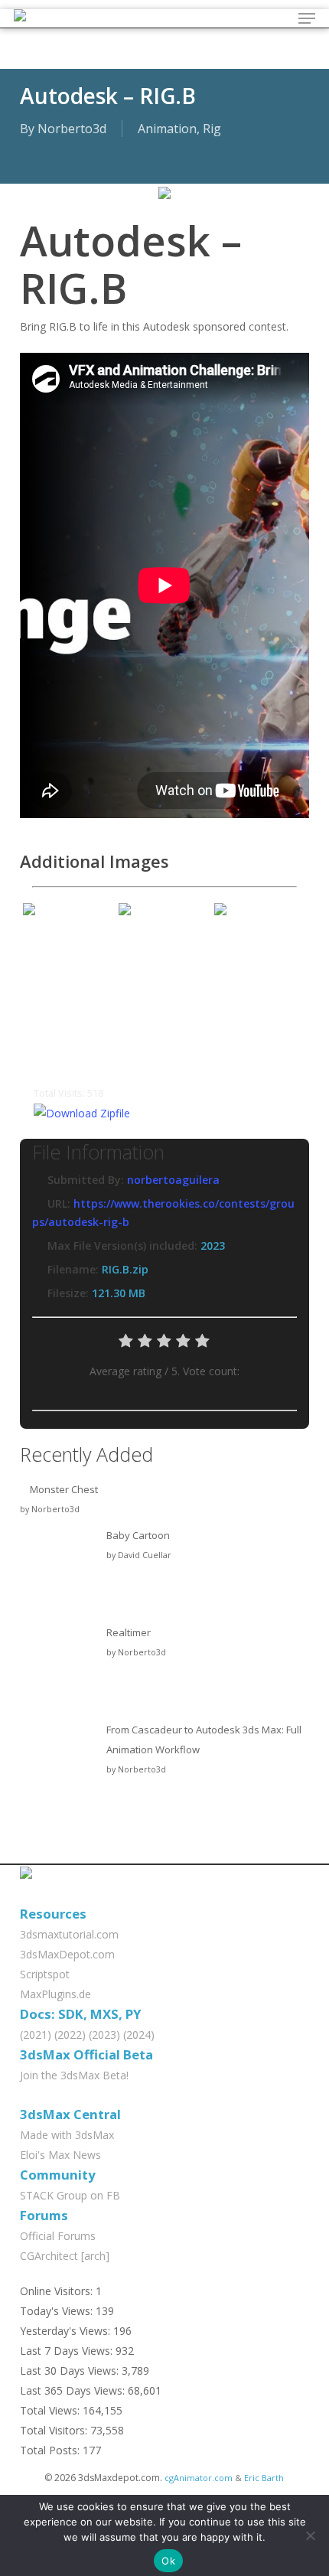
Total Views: (51, 2410)
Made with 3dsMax (67, 2135)
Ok (168, 2561)
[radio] (126, 1345)
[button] (307, 18)
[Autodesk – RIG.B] (164, 206)
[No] (310, 2535)
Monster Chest (64, 1489)
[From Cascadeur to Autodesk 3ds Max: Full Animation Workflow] (58, 1767)
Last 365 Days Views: (74, 2390)
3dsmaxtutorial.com (69, 1934)
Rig (212, 129)
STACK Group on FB (70, 2195)
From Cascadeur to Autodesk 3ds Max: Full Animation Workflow (204, 1740)
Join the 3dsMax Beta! (74, 2075)
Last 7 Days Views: (68, 2351)
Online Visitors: (58, 2291)
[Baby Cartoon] (58, 1572)
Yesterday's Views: (67, 2331)
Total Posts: (51, 2450)
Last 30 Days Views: (71, 2371)
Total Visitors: (55, 2430)
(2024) (139, 2035)
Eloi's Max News (60, 2155)
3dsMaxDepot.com (67, 1954)
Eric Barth (264, 2478)
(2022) (70, 2035)
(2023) (104, 2035)
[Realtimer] (58, 1670)
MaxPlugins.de (55, 1994)
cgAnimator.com (199, 2478)
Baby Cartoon (138, 1535)
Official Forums (58, 2236)
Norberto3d (72, 129)
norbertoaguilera (173, 1180)
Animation (167, 129)
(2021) (36, 2035)
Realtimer (129, 1632)
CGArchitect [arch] (65, 2256)
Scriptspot (45, 1974)
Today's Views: (58, 2311)
